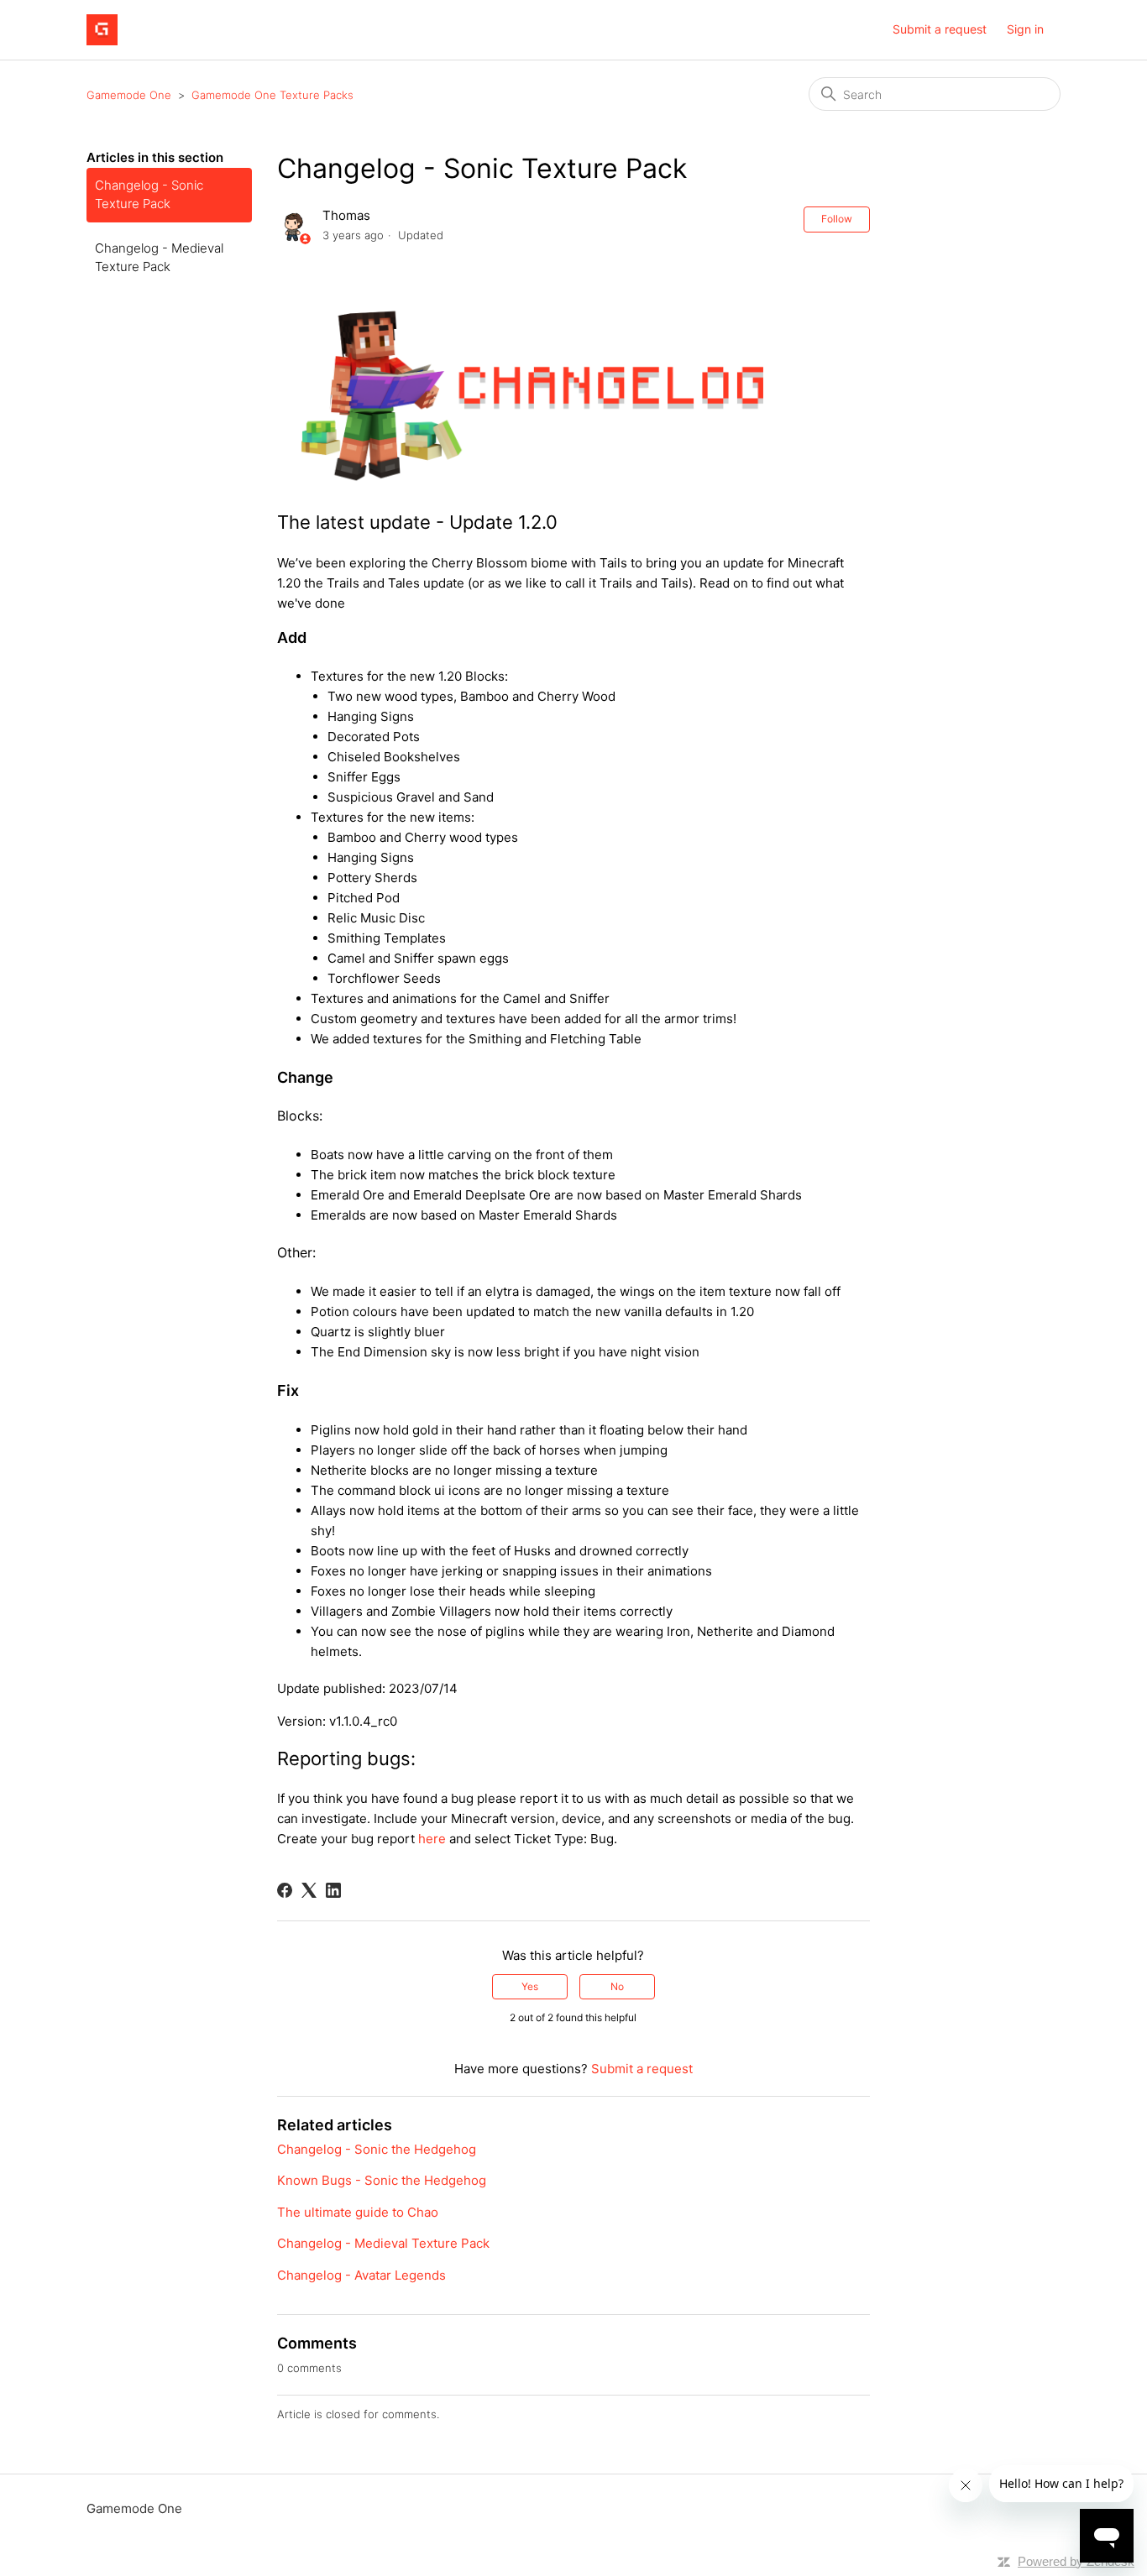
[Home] (102, 30)
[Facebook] (285, 1890)
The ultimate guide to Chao (358, 2212)
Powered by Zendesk (1076, 2561)
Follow (837, 219)
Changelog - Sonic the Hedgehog (377, 2149)
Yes (530, 1986)
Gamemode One (129, 95)
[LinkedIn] (333, 1890)
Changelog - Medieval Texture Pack (159, 258)
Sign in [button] (1025, 29)
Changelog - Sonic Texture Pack (149, 195)
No (617, 1986)
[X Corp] (309, 1890)
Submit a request (940, 29)
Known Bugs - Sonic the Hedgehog (382, 2180)
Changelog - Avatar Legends (361, 2275)
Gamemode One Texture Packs (272, 95)
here (432, 1839)
